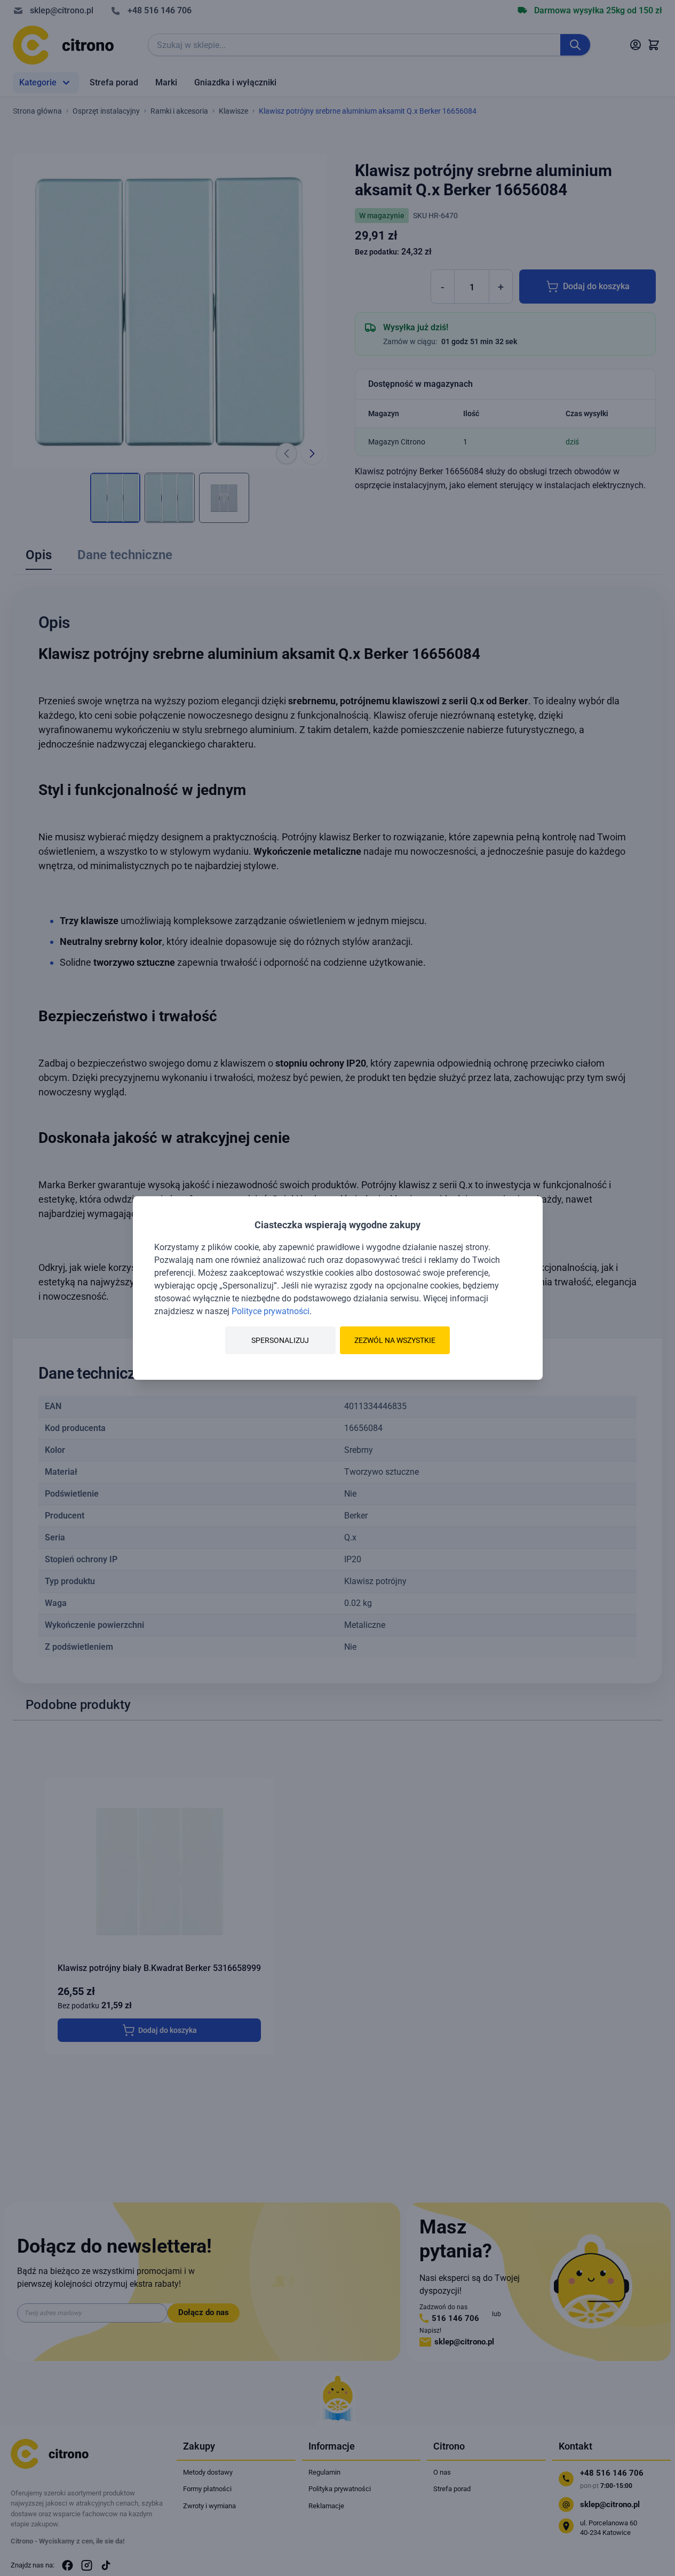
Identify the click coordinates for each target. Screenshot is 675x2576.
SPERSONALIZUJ (280, 1340)
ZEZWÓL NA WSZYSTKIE (395, 1340)
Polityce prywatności (271, 1311)
